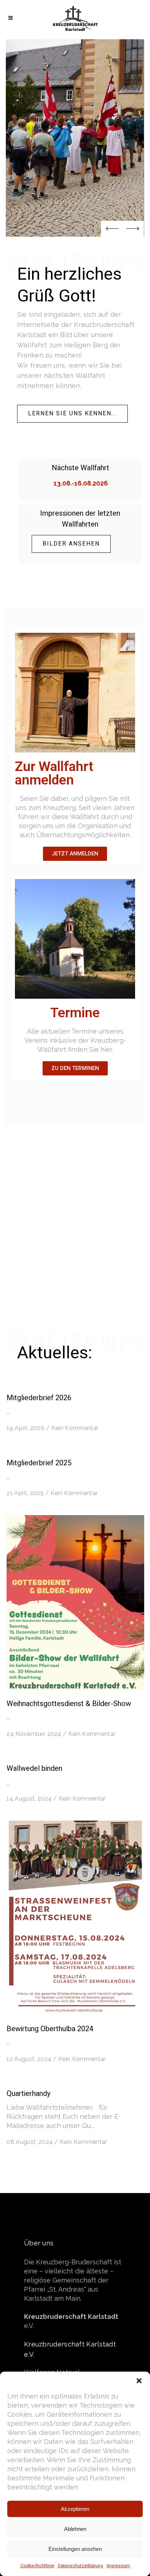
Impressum (118, 2566)
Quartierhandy (28, 2094)
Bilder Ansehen (71, 544)
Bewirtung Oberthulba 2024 (50, 2029)
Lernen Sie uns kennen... (72, 414)
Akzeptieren (75, 2509)
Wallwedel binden (34, 1768)
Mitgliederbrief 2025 (39, 1463)
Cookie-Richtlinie (37, 2566)
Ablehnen (75, 2529)
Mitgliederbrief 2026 (39, 1398)
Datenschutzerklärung (80, 2566)
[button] (139, 2381)
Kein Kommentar (75, 1428)
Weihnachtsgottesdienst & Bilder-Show (69, 1704)
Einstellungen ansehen (75, 2549)
